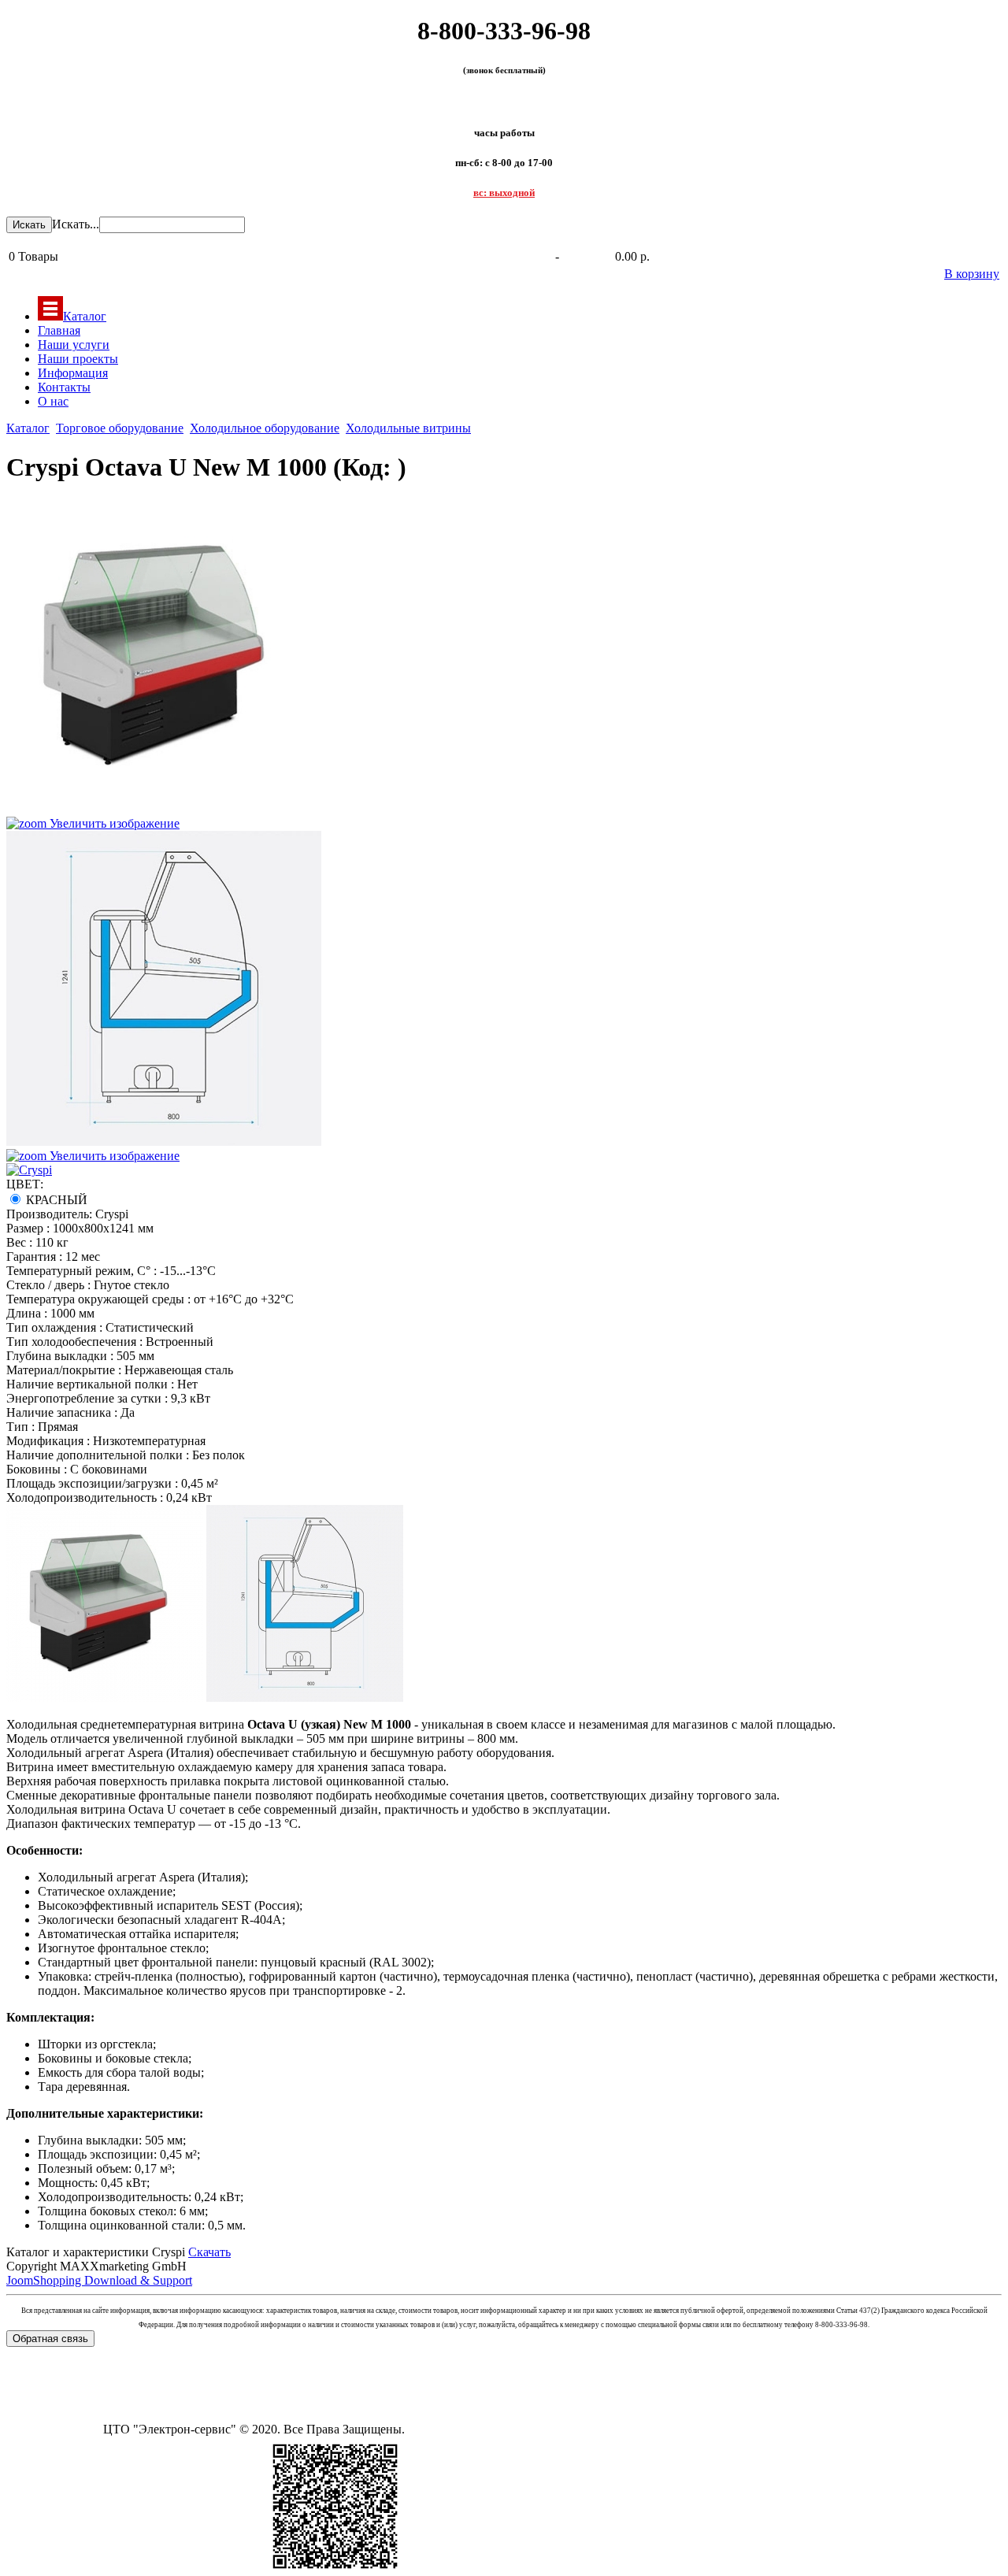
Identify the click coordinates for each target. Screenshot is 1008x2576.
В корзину (972, 274)
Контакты (64, 387)
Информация (73, 373)
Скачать (209, 2252)
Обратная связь (50, 2339)
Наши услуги (74, 345)
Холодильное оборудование (265, 428)
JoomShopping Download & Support (99, 2280)
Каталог (85, 316)
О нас (53, 401)
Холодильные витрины (408, 428)
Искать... (76, 224)
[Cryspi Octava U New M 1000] (105, 1603)
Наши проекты (78, 359)
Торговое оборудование (120, 428)
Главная (59, 330)
